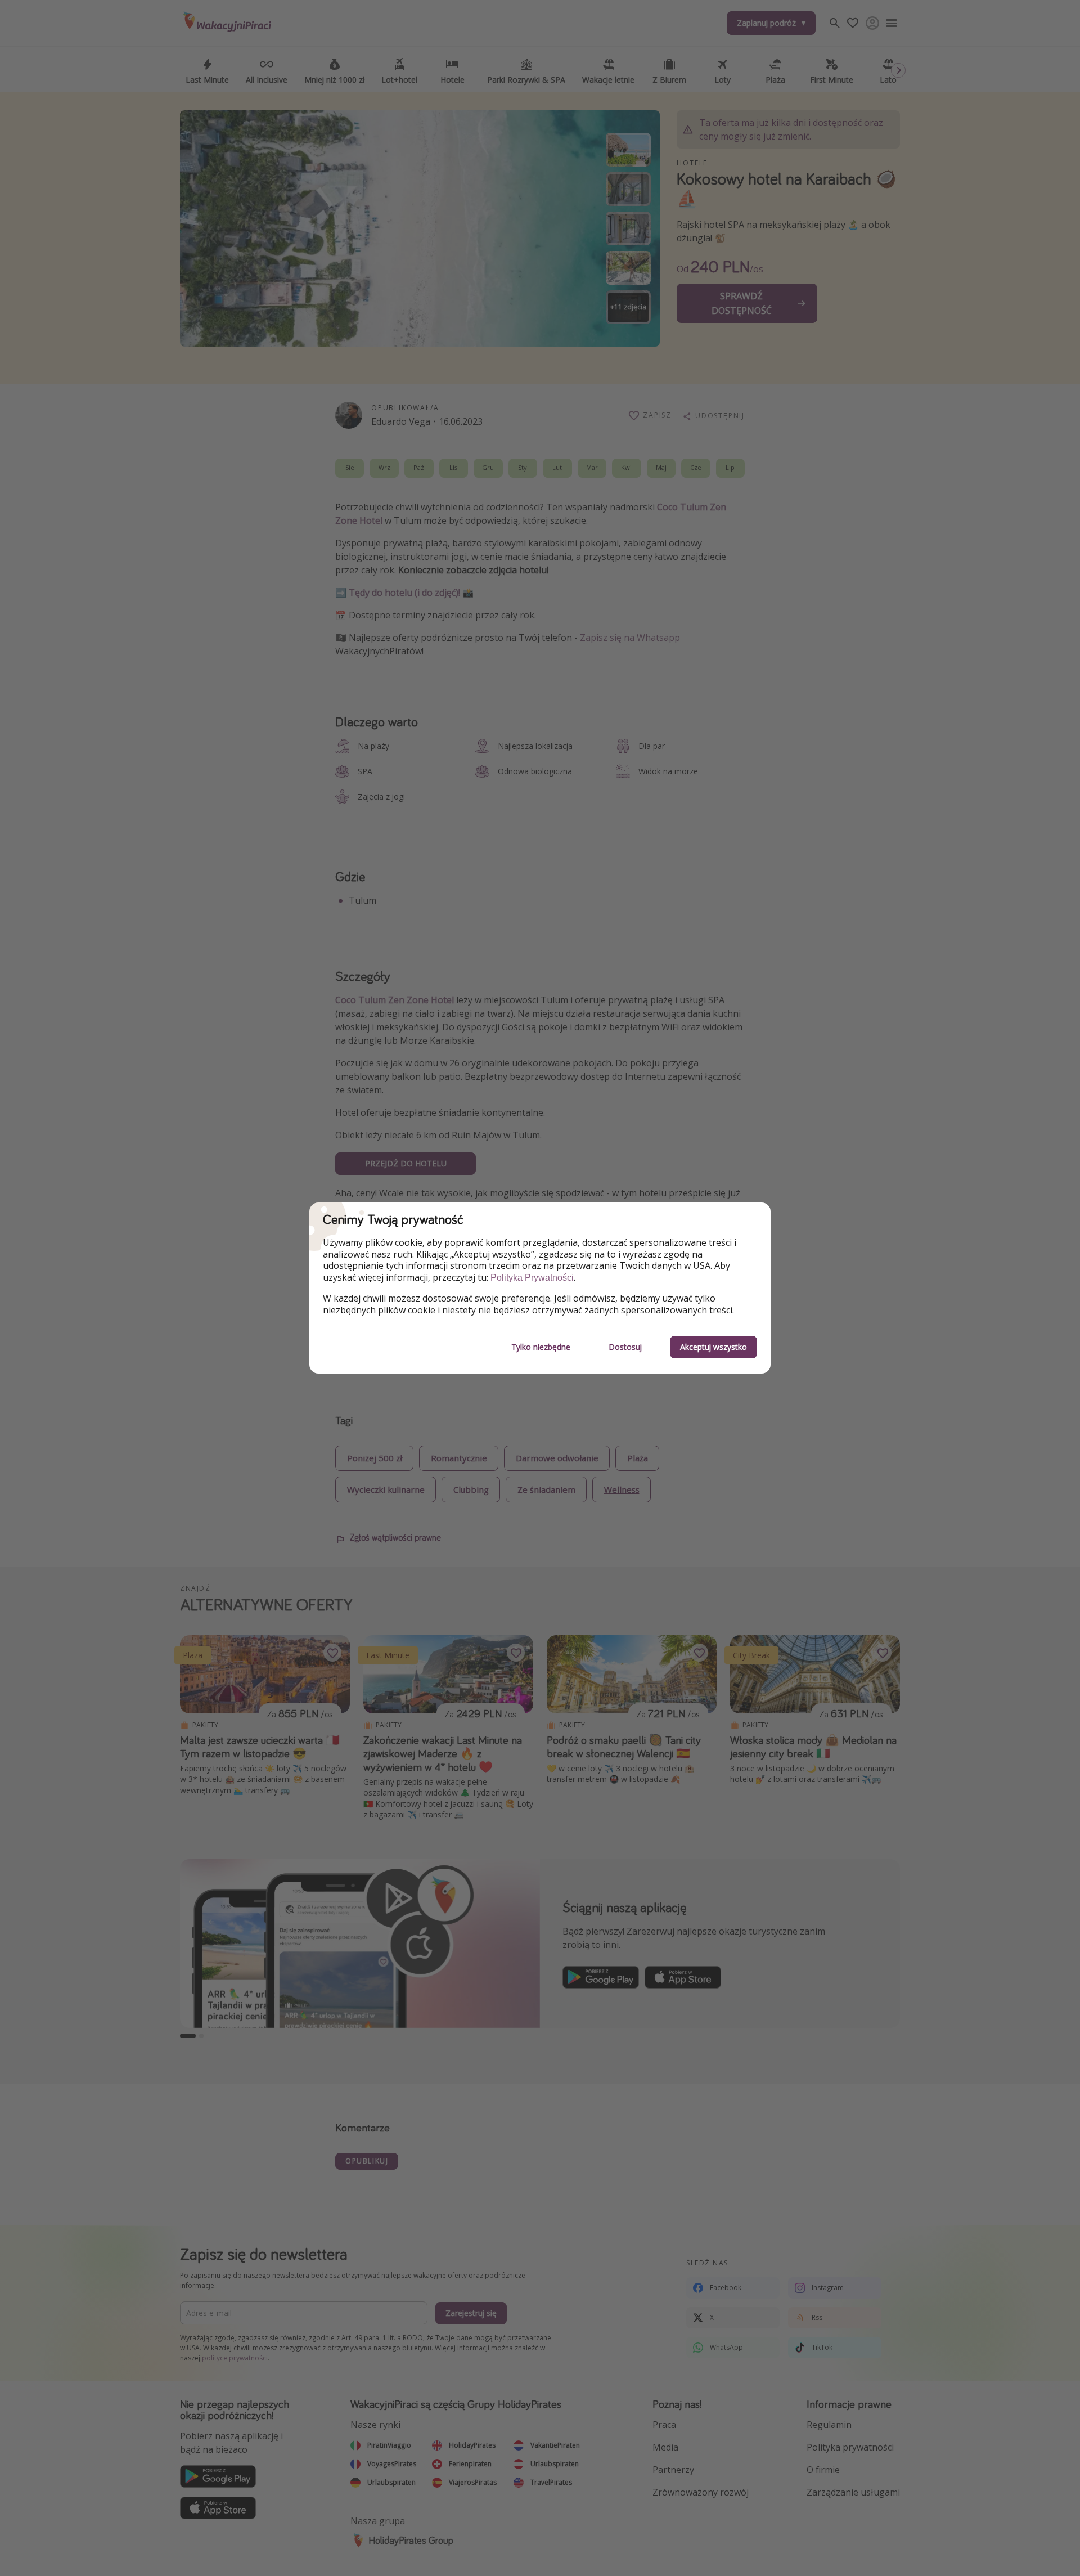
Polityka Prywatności (532, 1278)
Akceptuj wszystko (714, 1347)
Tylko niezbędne (541, 1347)
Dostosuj (625, 1347)
